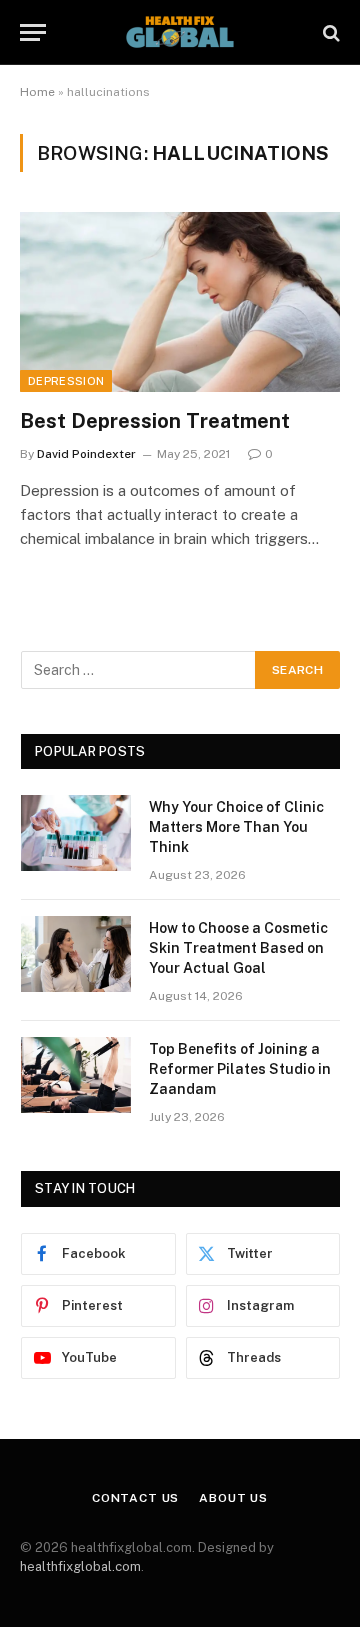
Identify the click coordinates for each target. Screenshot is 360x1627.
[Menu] (33, 32)
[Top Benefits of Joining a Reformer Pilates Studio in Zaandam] (76, 1075)
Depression (66, 381)
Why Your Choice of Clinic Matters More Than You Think (236, 827)
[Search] (329, 32)
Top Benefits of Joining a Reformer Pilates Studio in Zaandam (240, 1069)
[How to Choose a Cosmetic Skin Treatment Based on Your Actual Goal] (76, 954)
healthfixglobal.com (80, 1566)
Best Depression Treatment (155, 421)
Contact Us (135, 1498)
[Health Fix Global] (180, 32)
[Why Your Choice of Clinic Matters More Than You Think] (76, 833)
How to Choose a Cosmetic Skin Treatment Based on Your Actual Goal (238, 948)
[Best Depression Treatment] (180, 302)
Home (37, 92)
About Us (233, 1498)
